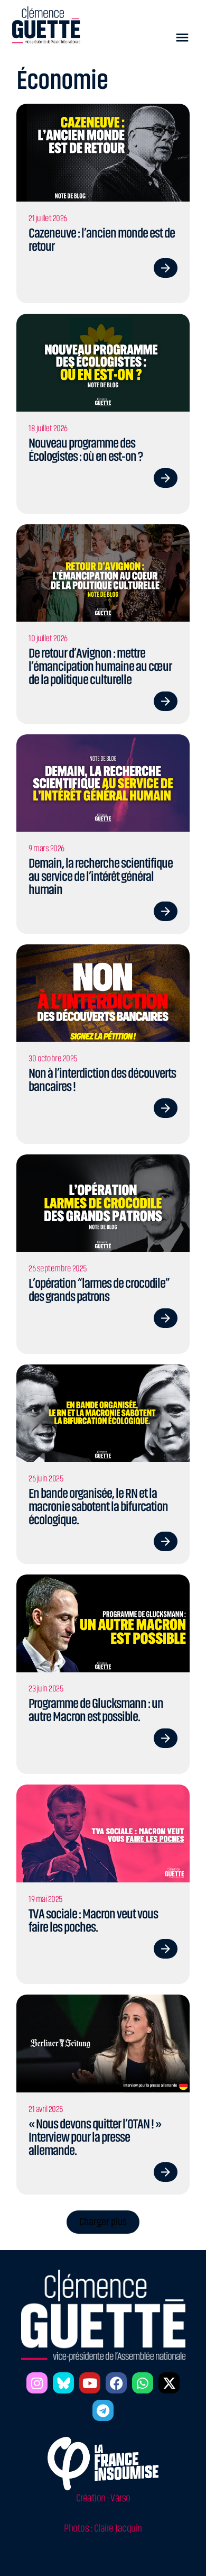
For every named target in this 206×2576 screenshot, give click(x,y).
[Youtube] (90, 2383)
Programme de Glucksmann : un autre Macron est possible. (96, 1710)
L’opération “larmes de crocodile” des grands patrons (99, 1290)
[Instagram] (37, 2383)
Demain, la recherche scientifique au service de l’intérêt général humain (101, 876)
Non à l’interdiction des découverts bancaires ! (102, 1080)
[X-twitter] (169, 2383)
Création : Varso (103, 2498)
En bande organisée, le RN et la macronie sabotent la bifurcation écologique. (98, 1507)
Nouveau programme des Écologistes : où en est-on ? (86, 450)
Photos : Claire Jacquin (103, 2528)
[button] (182, 37)
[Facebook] (116, 2383)
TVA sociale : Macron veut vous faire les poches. (93, 1920)
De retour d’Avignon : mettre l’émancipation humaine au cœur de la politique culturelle (100, 666)
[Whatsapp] (143, 2383)
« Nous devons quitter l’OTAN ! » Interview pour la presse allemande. (95, 2137)
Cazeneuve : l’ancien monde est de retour (102, 240)
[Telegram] (103, 2410)
